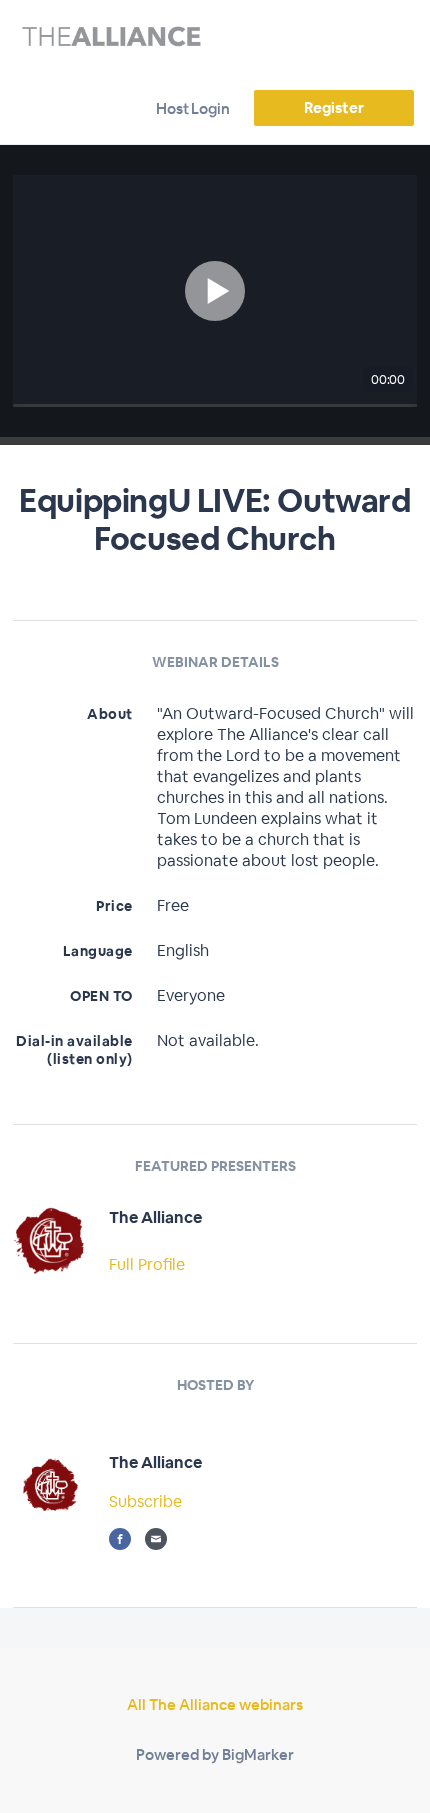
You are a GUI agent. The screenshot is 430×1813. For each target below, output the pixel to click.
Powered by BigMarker (215, 1754)
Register (333, 107)
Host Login (193, 108)
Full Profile (147, 1264)
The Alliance (155, 1217)
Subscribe (145, 1501)
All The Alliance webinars (215, 1704)
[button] (215, 291)
